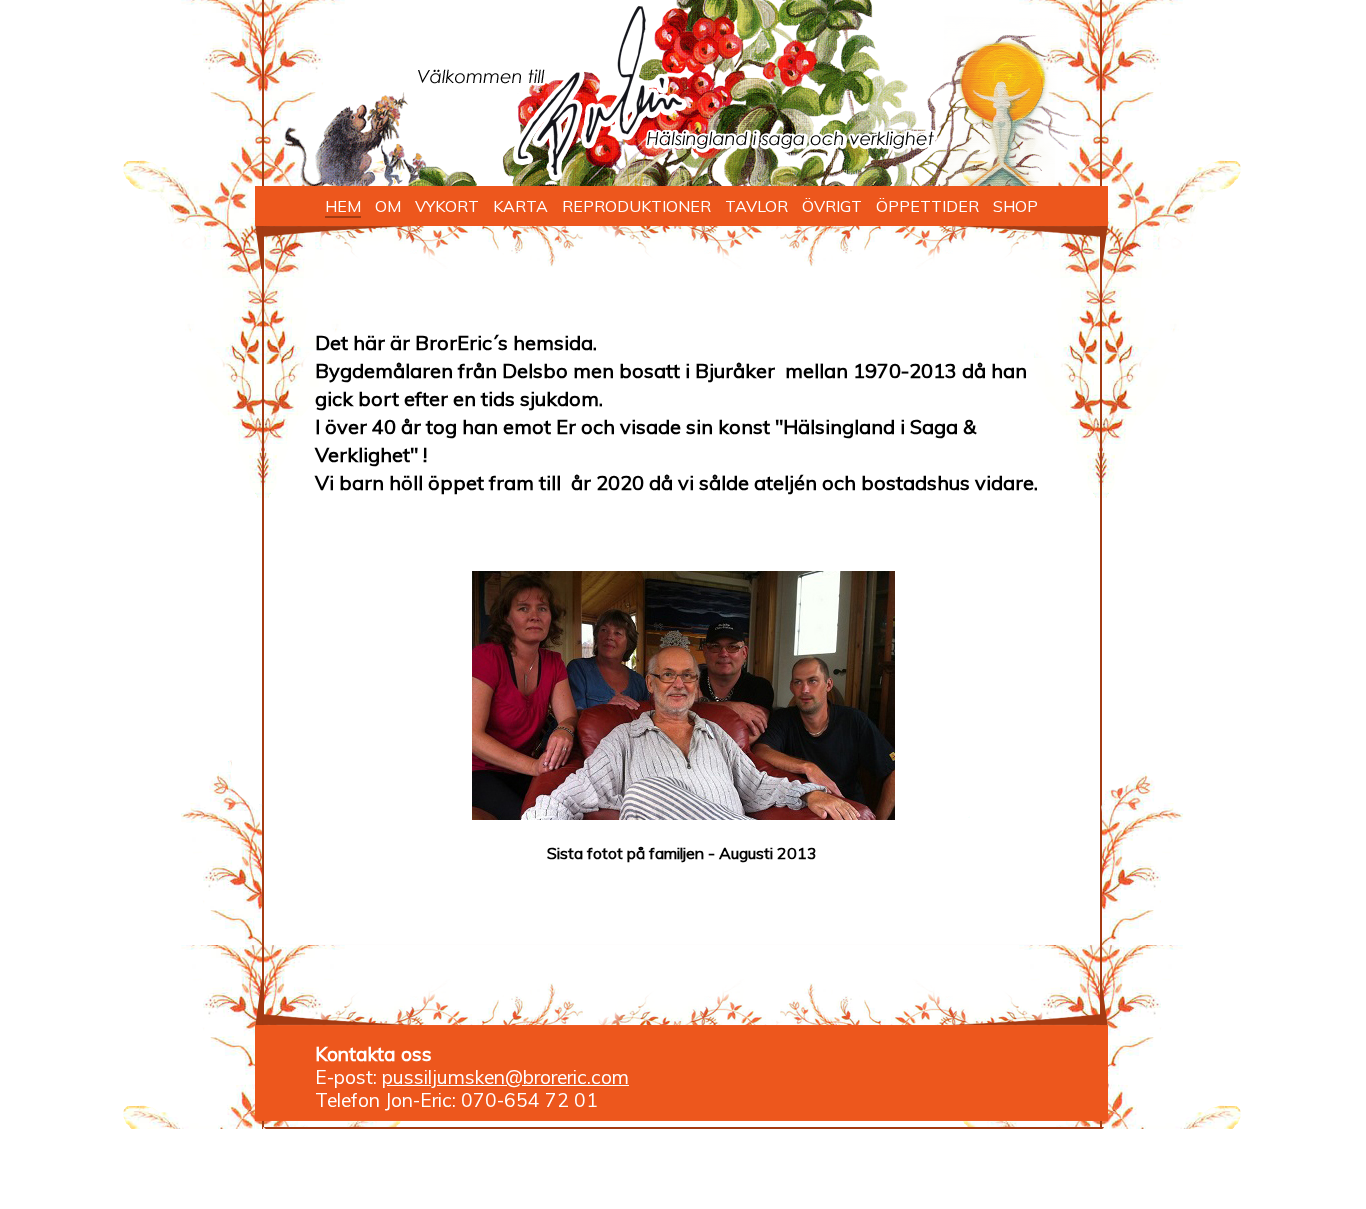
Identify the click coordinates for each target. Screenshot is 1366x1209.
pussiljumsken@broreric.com (505, 1077)
